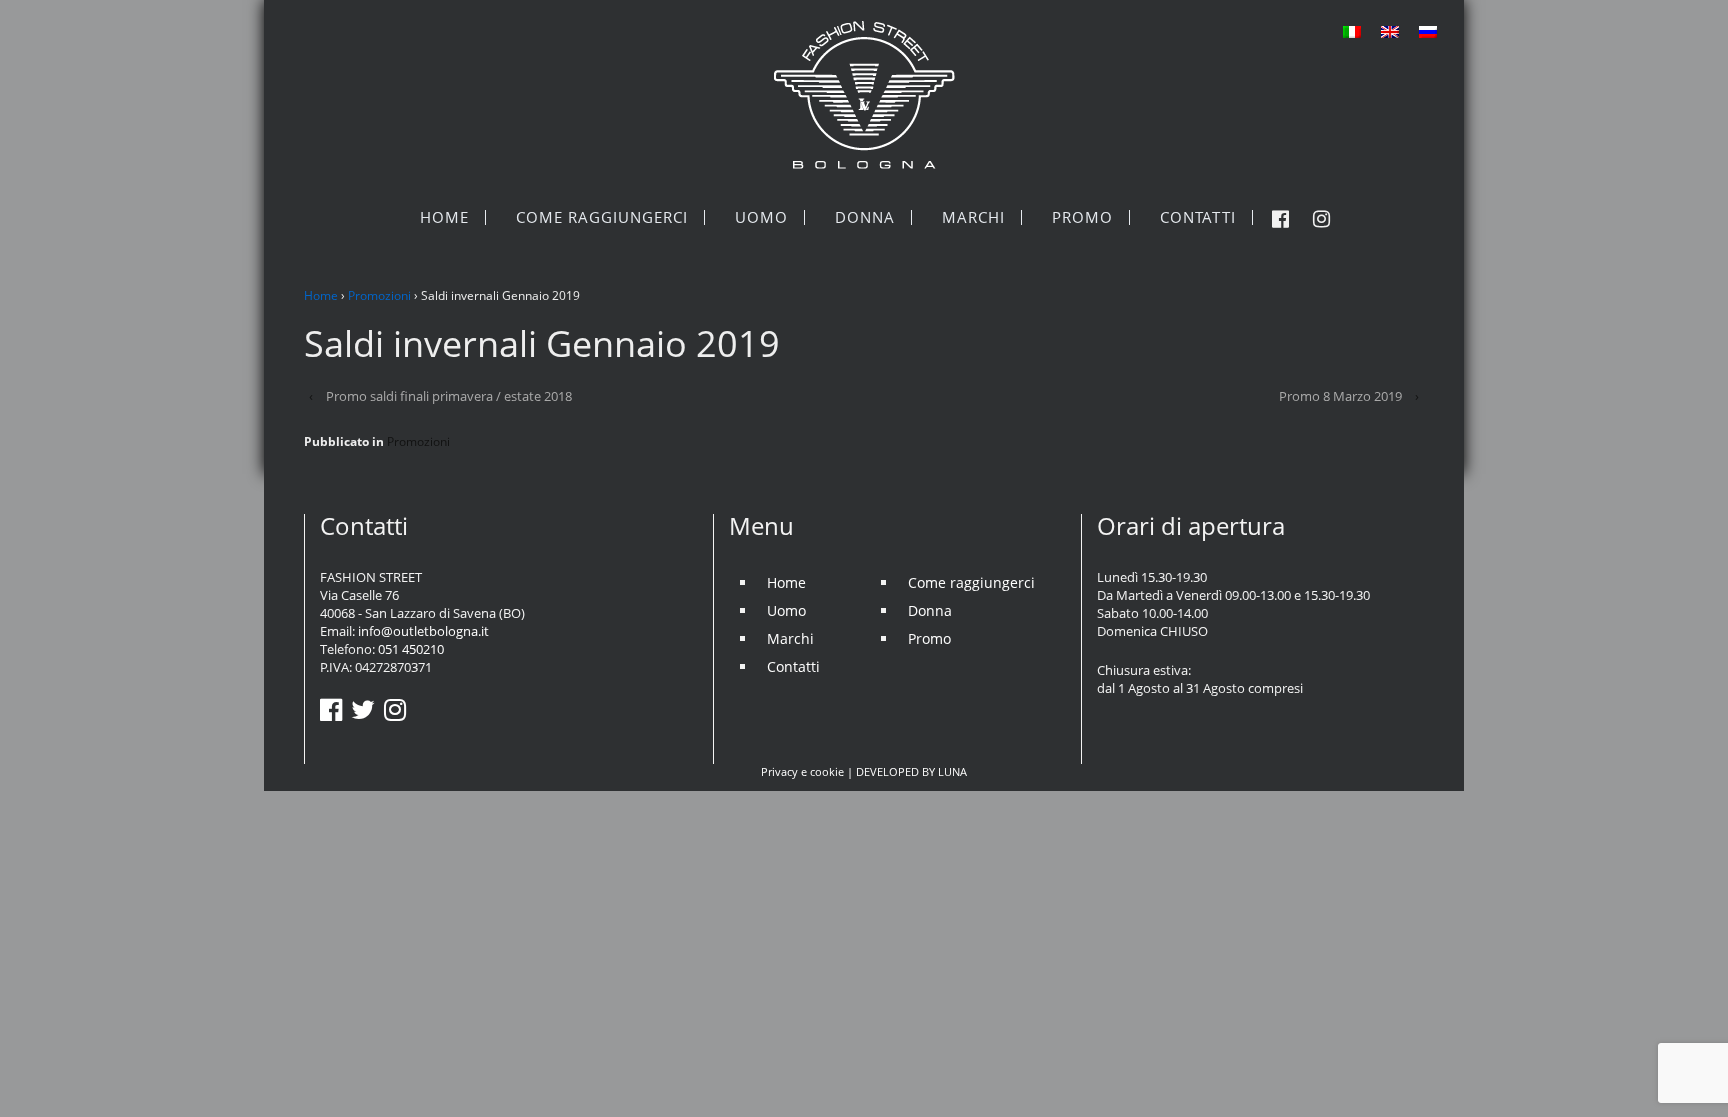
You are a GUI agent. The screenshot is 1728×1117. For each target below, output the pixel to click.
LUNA (952, 771)
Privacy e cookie (802, 771)
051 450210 (411, 649)
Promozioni (379, 295)
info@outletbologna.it (423, 631)
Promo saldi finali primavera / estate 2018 (449, 396)
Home (321, 295)
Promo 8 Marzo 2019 (1340, 396)
